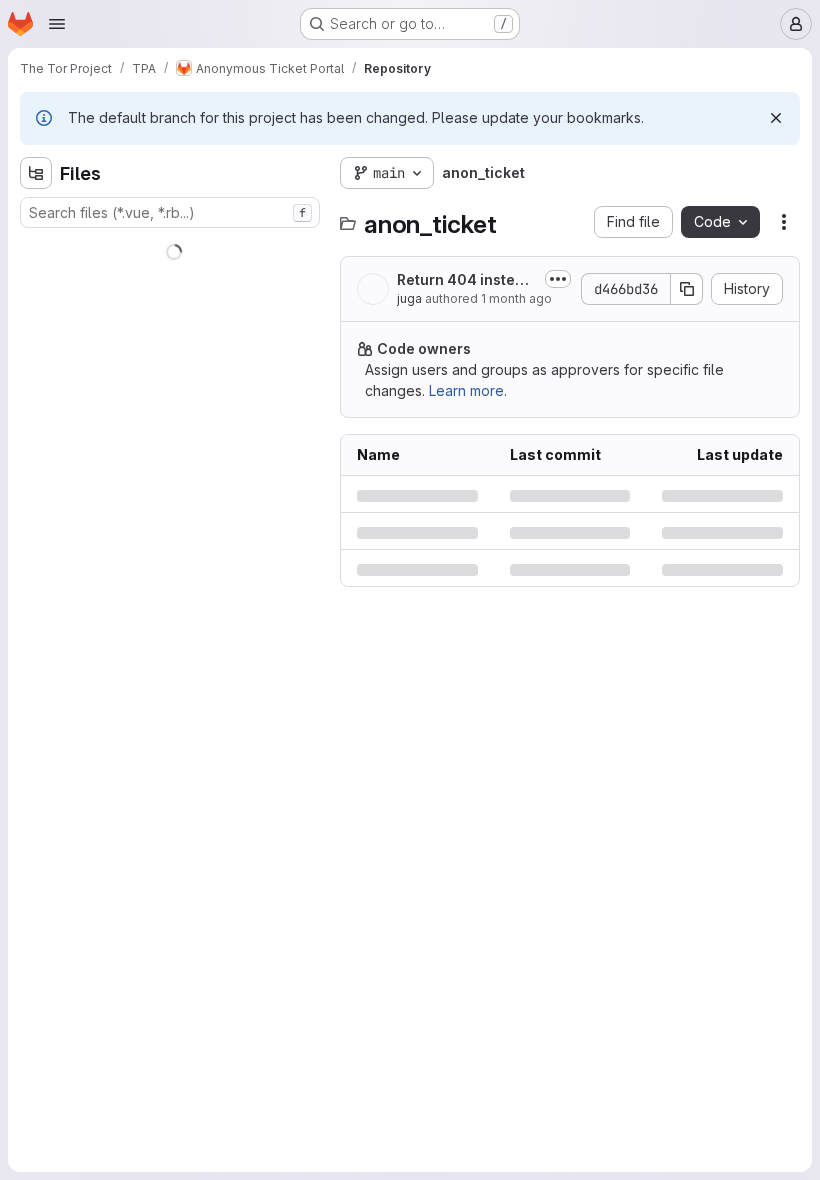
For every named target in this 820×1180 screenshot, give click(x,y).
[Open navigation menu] (57, 24)
